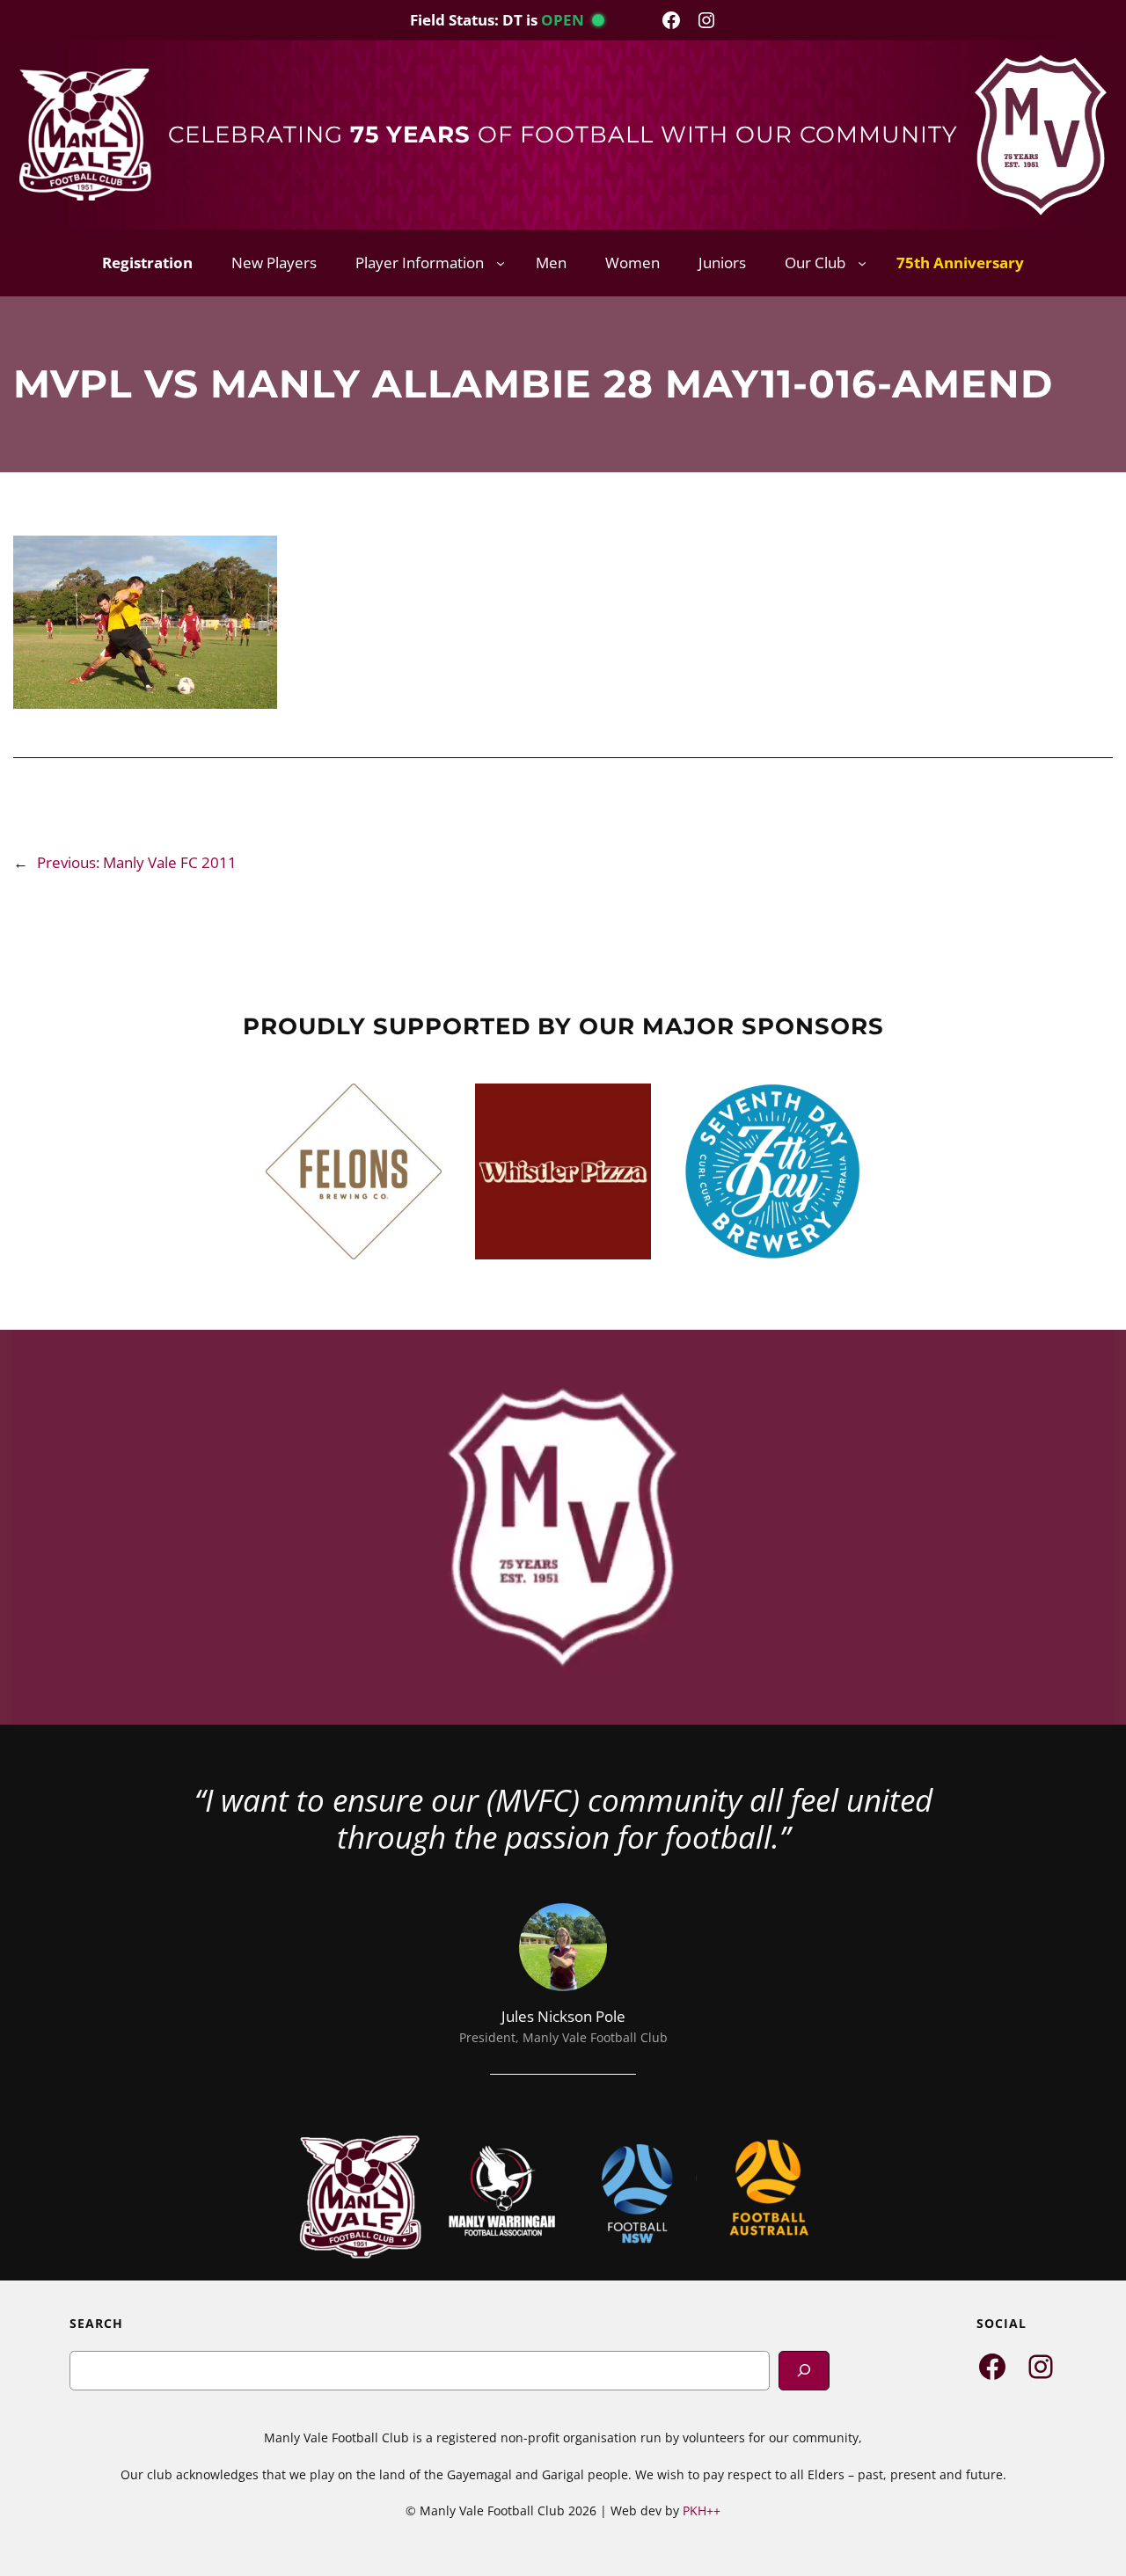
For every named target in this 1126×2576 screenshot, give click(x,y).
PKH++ (702, 2510)
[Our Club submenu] (862, 263)
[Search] (804, 2371)
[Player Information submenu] (501, 263)
